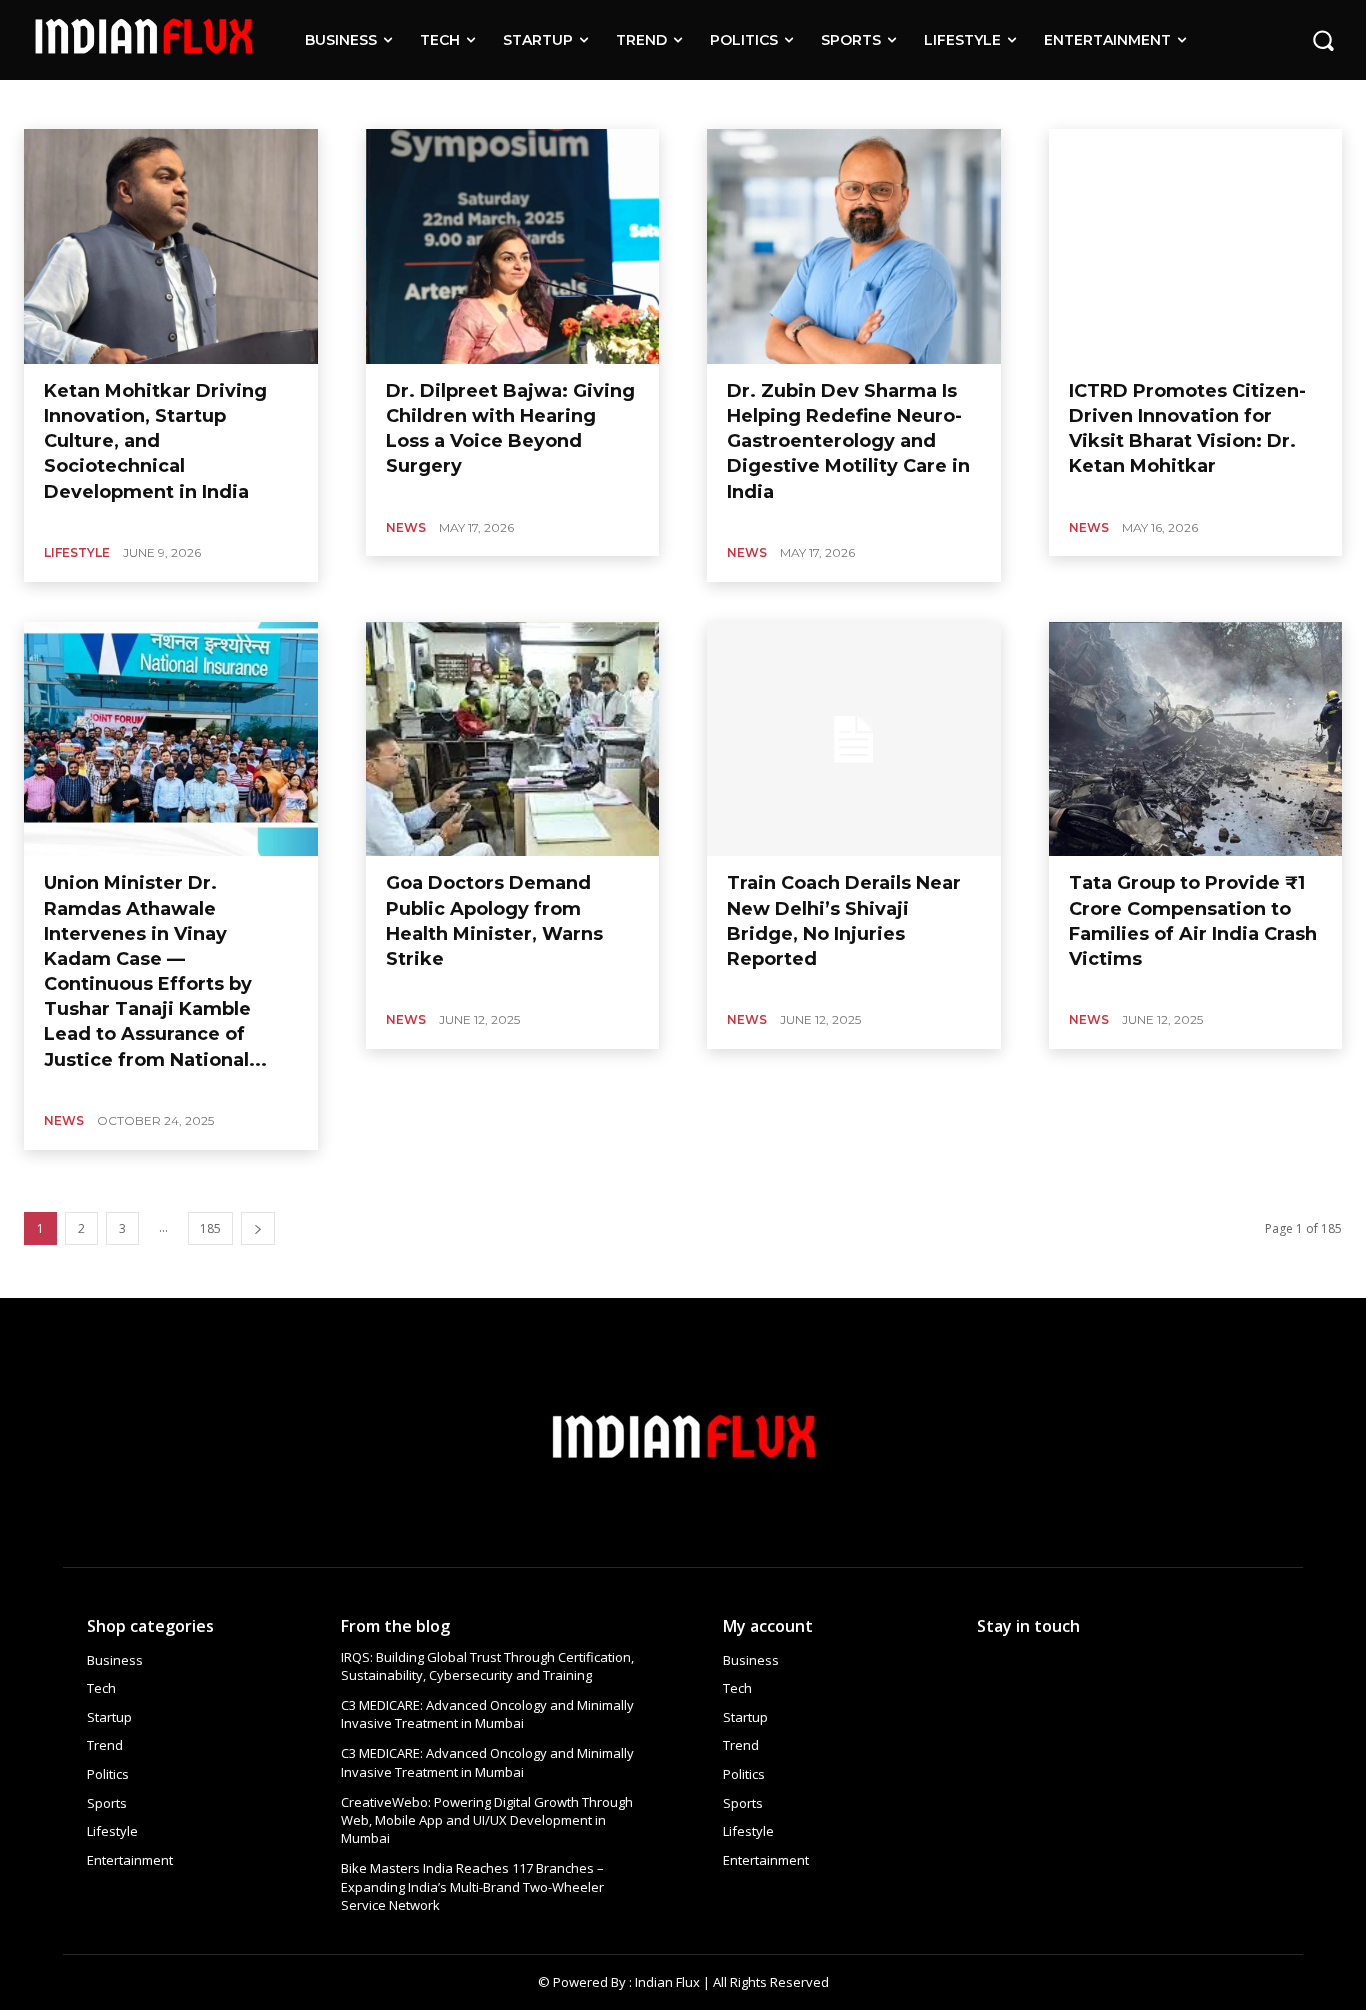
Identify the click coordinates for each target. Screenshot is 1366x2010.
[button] (1323, 40)
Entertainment (280, 103)
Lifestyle (449, 103)
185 (210, 1228)
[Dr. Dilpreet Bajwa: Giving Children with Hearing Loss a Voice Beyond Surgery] (513, 246)
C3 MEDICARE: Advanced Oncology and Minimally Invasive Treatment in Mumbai (487, 1714)
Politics (512, 103)
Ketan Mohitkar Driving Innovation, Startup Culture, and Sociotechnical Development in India (155, 441)
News (406, 527)
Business (197, 103)
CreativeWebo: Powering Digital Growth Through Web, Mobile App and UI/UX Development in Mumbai (487, 1820)
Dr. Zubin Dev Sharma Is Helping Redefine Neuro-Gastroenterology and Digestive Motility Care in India (848, 441)
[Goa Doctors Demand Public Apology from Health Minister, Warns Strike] (513, 739)
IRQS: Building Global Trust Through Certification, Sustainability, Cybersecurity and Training (487, 1666)
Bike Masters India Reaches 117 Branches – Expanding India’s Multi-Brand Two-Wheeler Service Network (472, 1886)
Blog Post (52, 103)
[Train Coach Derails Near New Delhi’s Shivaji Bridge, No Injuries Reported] (854, 739)
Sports (569, 103)
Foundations (373, 103)
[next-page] (258, 1228)
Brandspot (125, 103)
